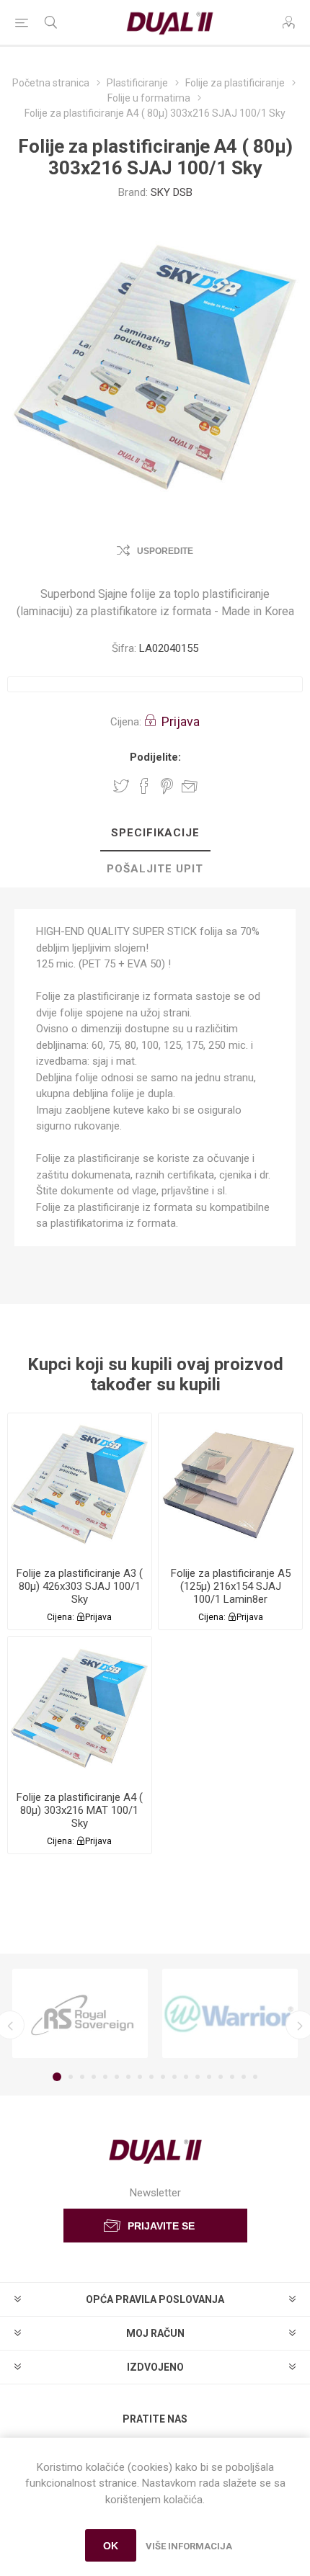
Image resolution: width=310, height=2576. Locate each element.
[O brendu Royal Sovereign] (80, 2013)
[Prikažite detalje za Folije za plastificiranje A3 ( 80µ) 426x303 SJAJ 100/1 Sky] (80, 1485)
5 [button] (105, 2077)
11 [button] (174, 2077)
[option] (80, 2013)
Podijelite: (155, 757)
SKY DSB (172, 192)
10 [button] (163, 2077)
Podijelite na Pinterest (167, 786)
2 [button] (71, 2077)
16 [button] (232, 2077)
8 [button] (140, 2077)
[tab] (155, 833)
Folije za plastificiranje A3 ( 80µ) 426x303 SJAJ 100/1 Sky (80, 1586)
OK (111, 2546)
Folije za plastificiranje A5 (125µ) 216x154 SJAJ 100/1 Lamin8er (231, 1586)
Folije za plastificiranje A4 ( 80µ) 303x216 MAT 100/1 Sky (80, 1810)
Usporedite (165, 551)
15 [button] (221, 2077)
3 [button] (82, 2077)
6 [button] (117, 2077)
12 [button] (186, 2077)
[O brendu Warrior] (230, 2013)
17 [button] (244, 2077)
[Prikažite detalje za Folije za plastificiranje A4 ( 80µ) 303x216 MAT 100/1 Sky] (80, 1708)
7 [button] (128, 2077)
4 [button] (94, 2077)
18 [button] (255, 2077)
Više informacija (189, 2546)
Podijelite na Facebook (144, 786)
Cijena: (126, 722)
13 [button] (198, 2077)
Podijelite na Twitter (121, 786)
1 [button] (57, 2077)
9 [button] (151, 2077)
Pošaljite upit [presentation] (155, 869)
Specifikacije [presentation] (155, 833)
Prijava (181, 721)
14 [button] (209, 2077)
